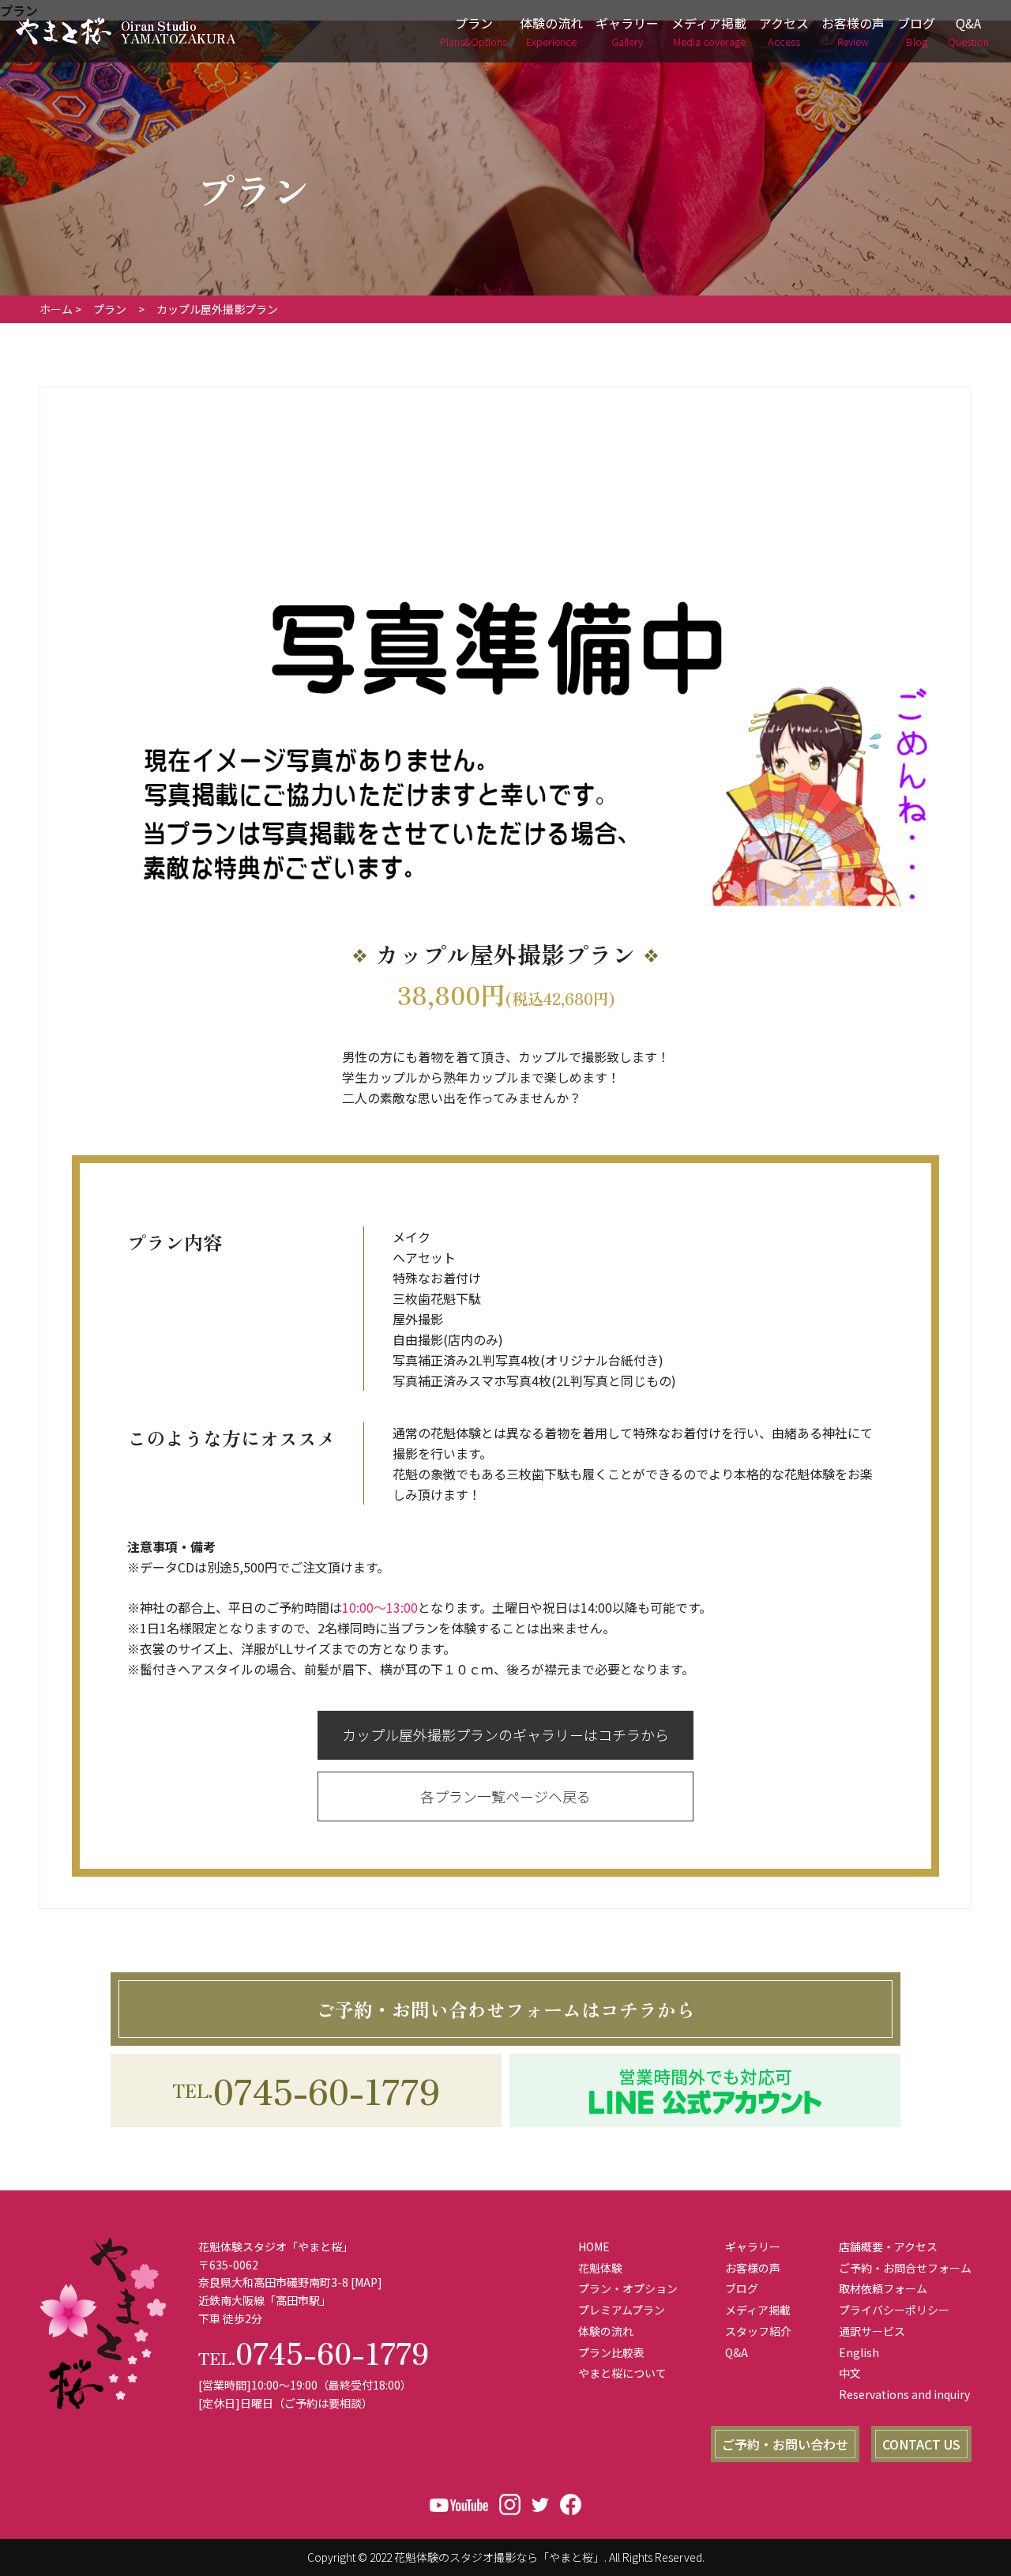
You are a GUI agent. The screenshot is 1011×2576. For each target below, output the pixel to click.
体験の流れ (551, 31)
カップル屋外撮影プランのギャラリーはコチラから (505, 1734)
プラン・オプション (628, 2288)
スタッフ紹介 (758, 2331)
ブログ (916, 31)
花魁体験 (600, 2268)
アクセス (784, 31)
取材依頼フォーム (883, 2288)
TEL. (306, 2090)
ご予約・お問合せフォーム (905, 2268)
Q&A (968, 31)
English (859, 2352)
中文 (850, 2373)
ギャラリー (627, 31)
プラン (474, 31)
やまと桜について (622, 2373)
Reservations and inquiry (904, 2394)
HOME (594, 2246)
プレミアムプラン (622, 2310)
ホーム (56, 309)
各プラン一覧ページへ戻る (505, 1796)
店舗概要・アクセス (888, 2246)
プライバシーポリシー (894, 2310)
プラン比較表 (611, 2352)
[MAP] (366, 2282)
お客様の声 (853, 31)
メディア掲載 (709, 31)
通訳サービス (872, 2331)
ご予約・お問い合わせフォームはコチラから (505, 2009)
